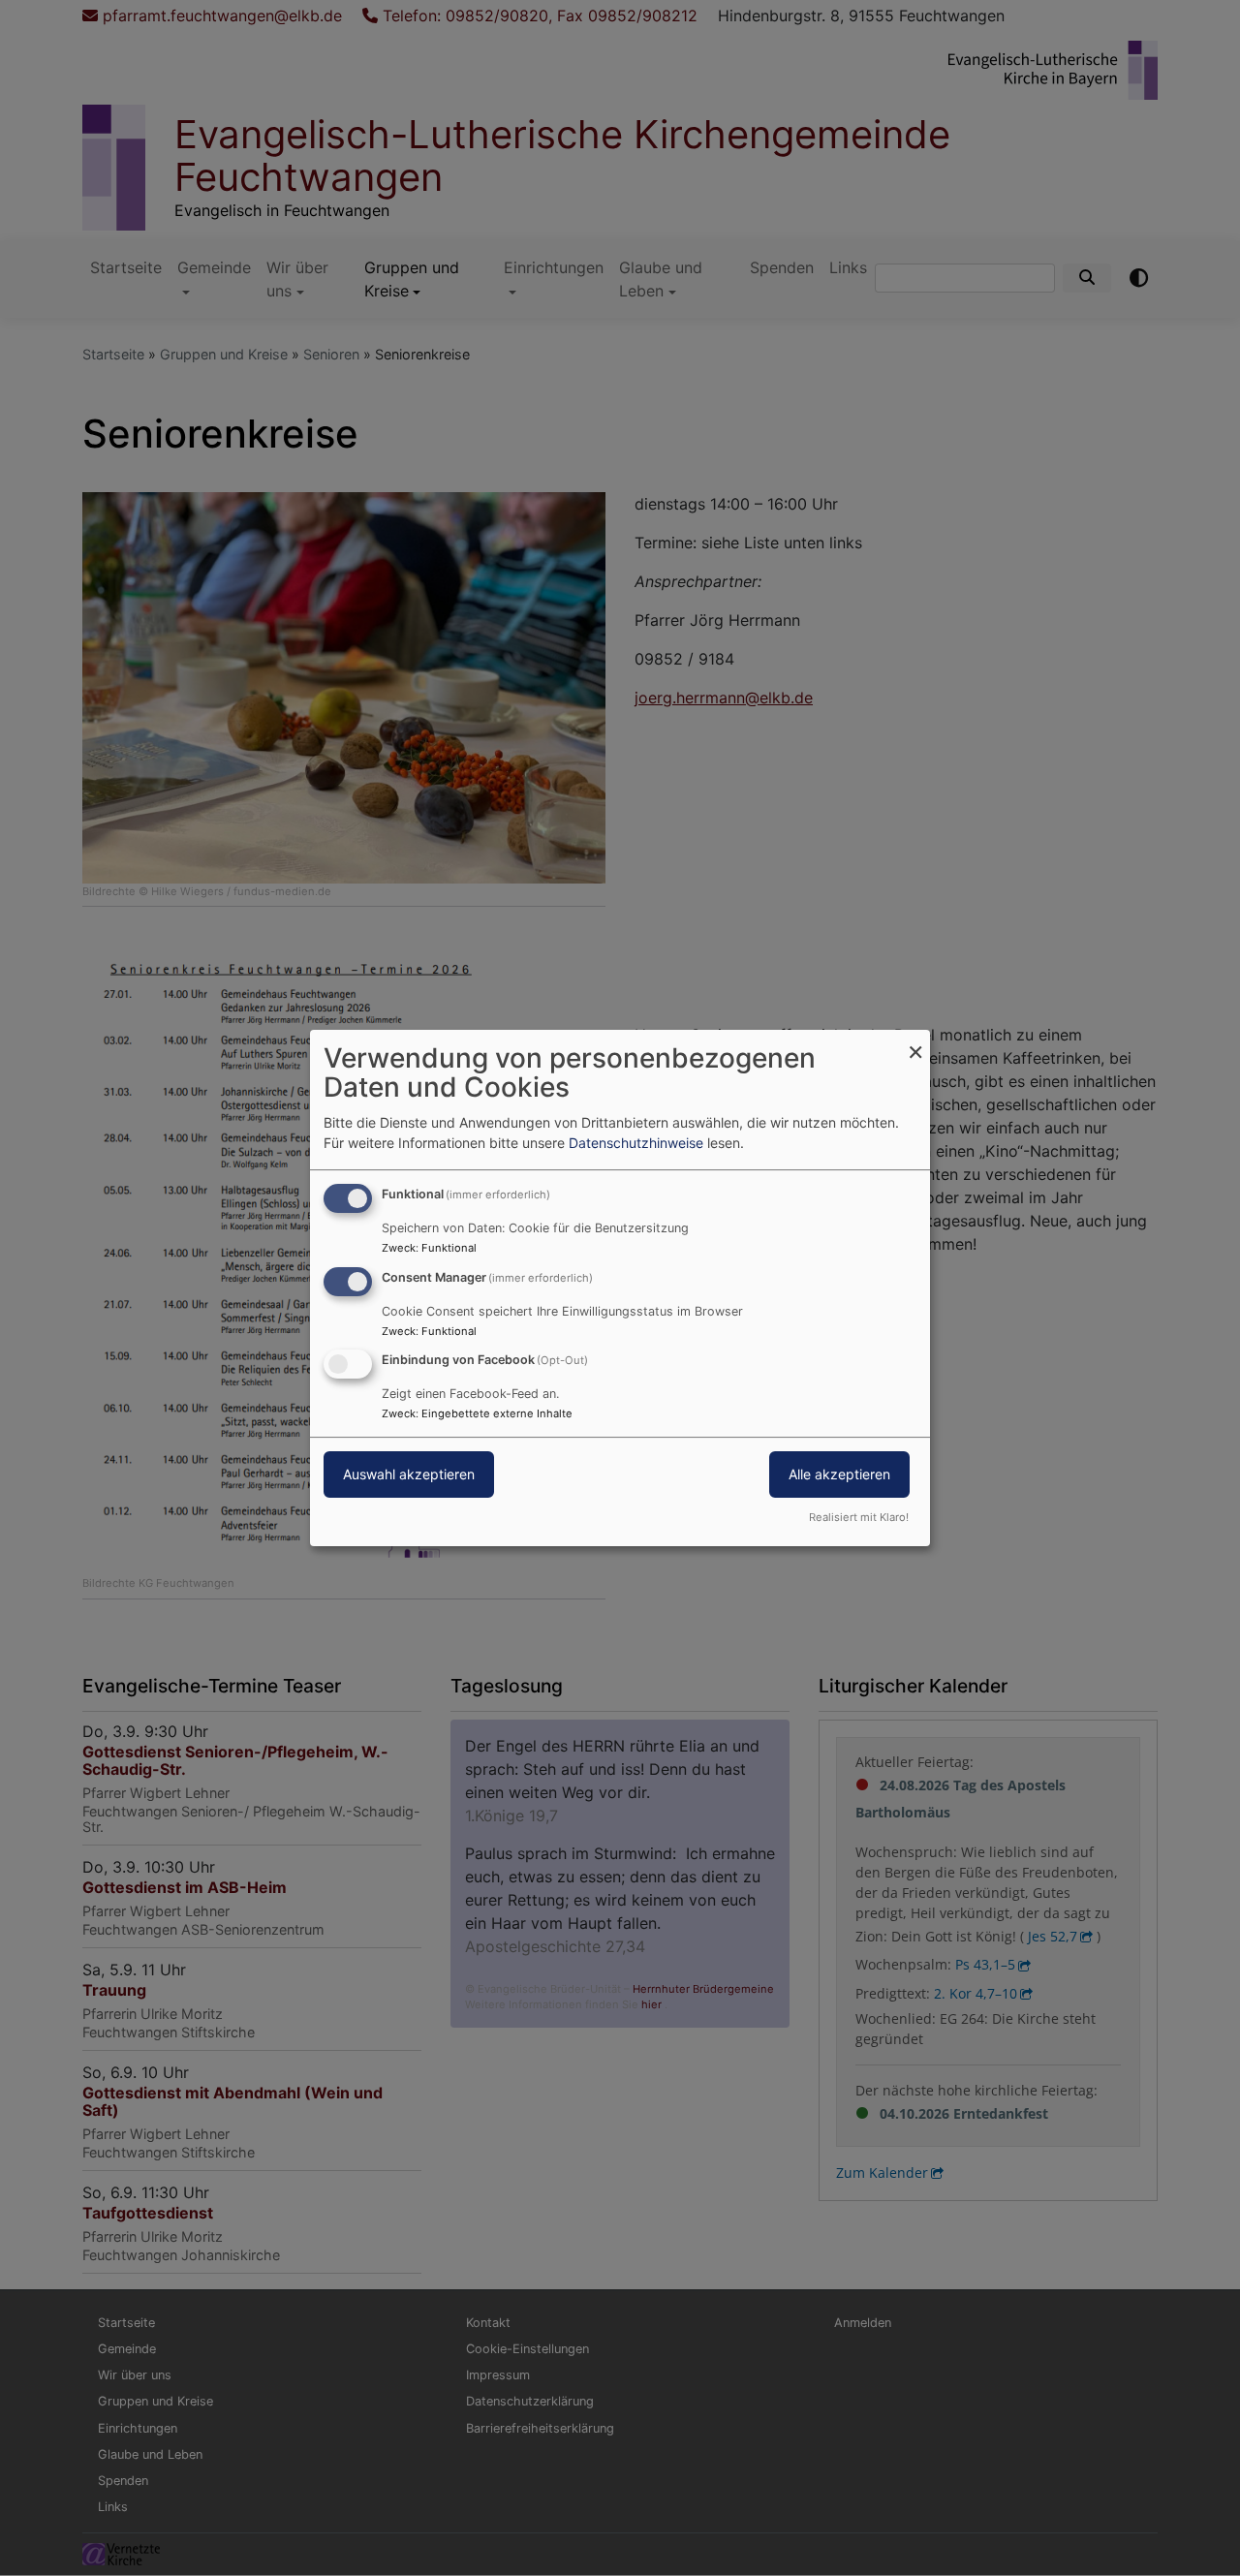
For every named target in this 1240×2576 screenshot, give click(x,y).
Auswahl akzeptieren (409, 1475)
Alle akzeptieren (839, 1475)
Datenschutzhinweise (636, 1143)
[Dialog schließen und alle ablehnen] (915, 1042)
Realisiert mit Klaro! (859, 1517)
